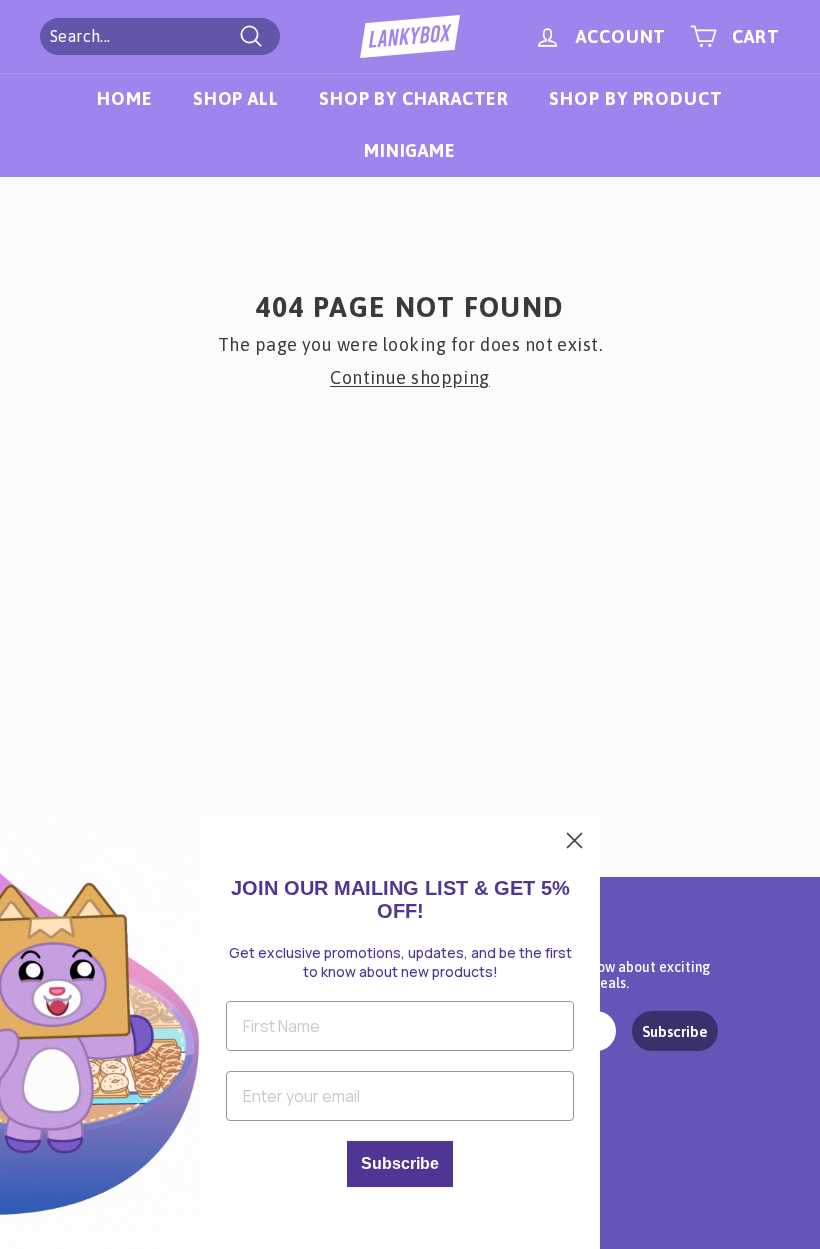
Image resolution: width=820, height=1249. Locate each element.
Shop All (236, 98)
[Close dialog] (574, 840)
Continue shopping (410, 377)
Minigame (410, 150)
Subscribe (675, 1031)
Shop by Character (414, 98)
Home (125, 98)
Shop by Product (636, 98)
